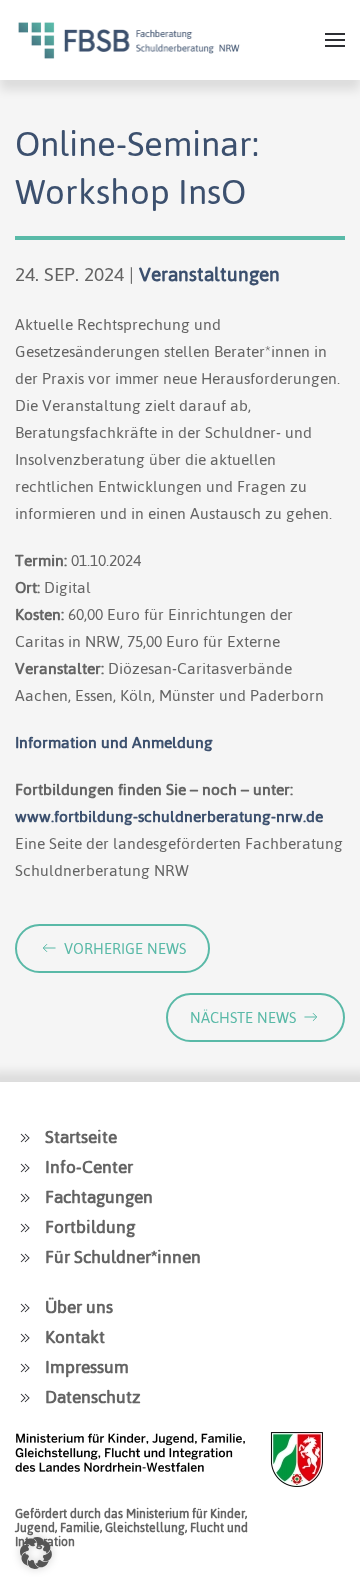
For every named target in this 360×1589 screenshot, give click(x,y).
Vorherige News (125, 948)
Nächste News (243, 1017)
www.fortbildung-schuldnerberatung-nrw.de (169, 816)
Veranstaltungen (209, 274)
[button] (335, 40)
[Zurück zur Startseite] (129, 40)
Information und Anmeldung (114, 742)
